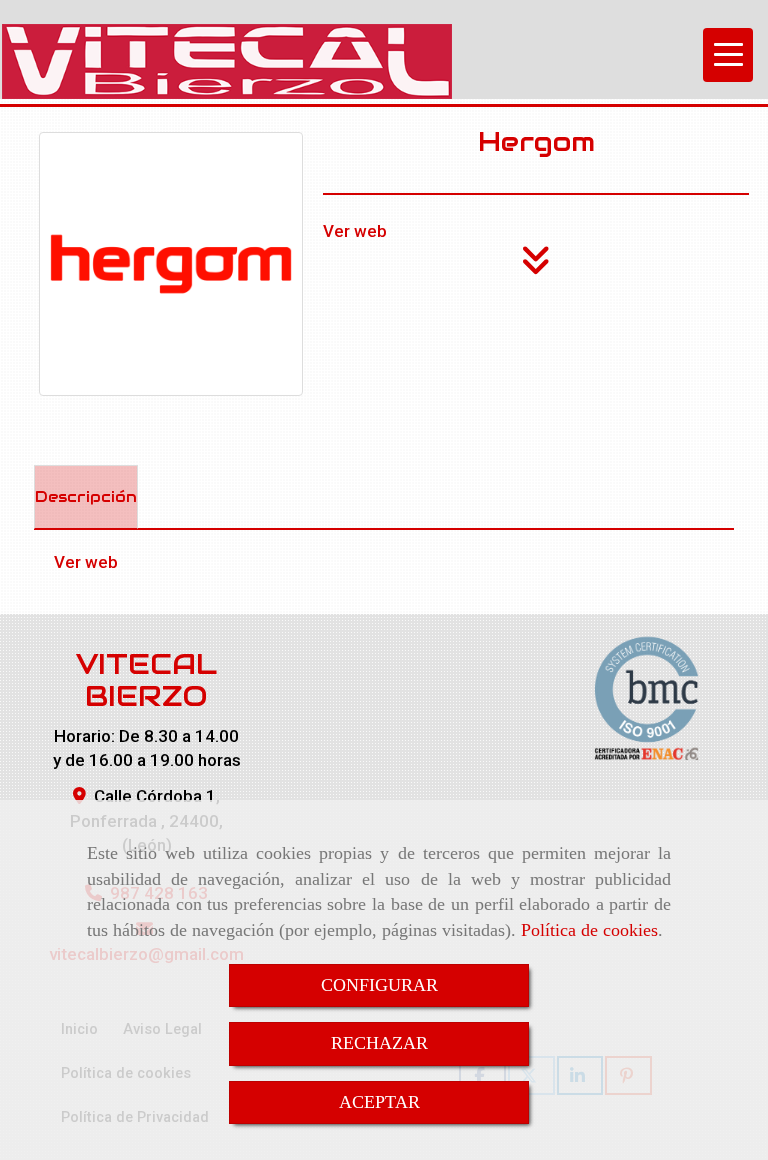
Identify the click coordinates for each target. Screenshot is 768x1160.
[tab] (86, 497)
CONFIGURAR (379, 985)
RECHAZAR (379, 1043)
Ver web (355, 231)
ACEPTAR (379, 1102)
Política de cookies (589, 930)
